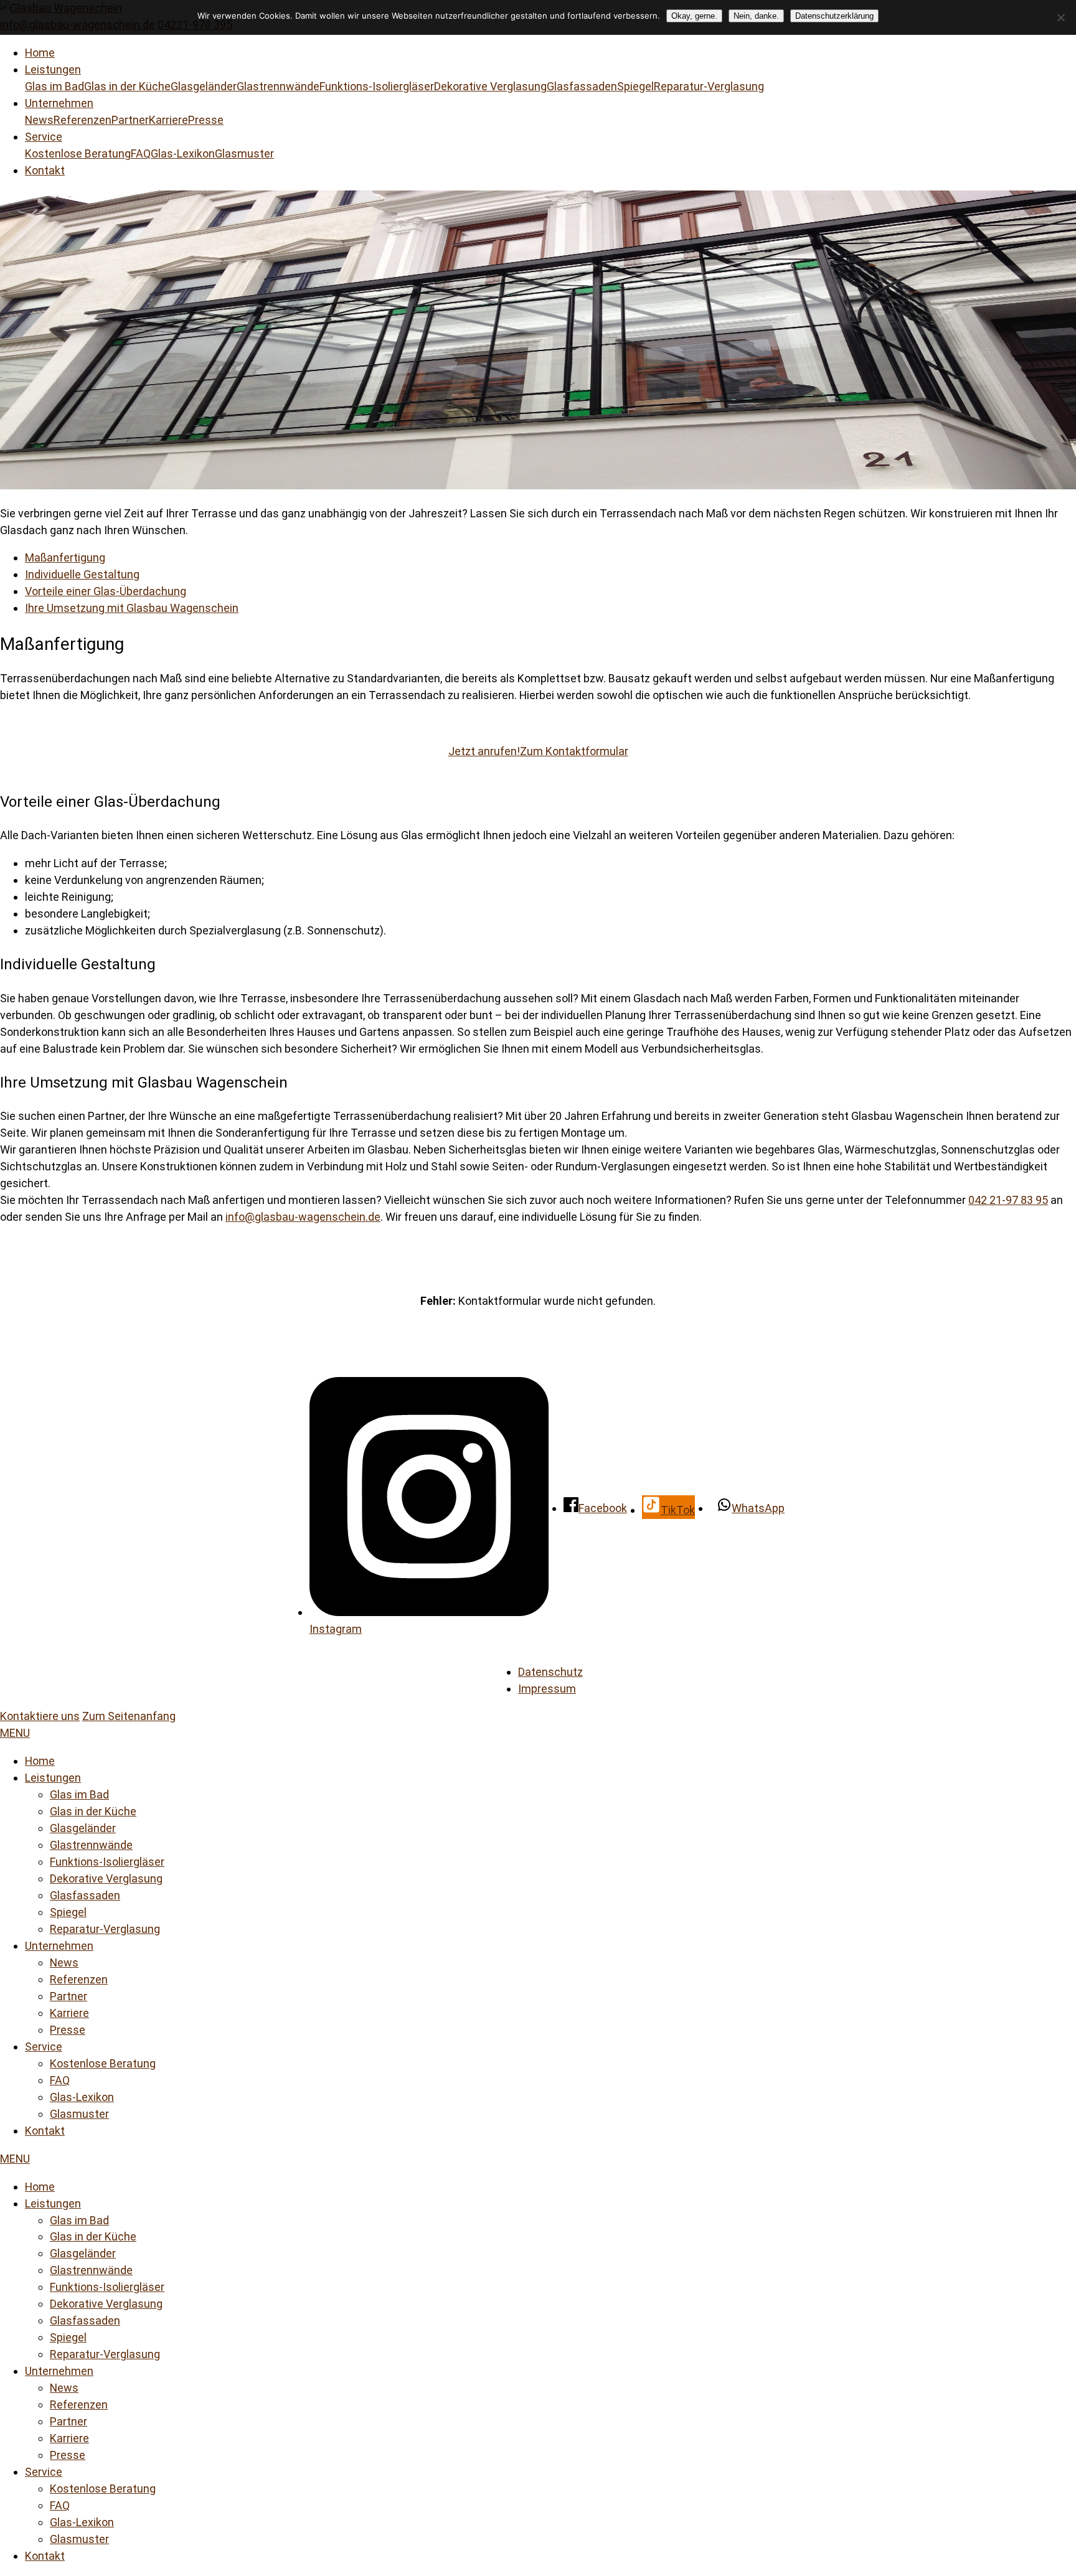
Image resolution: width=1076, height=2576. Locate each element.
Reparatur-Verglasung (709, 86)
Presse (206, 120)
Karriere (168, 120)
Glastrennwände (278, 86)
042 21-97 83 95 (1008, 1200)
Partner (130, 120)
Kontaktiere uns (40, 1716)
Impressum (547, 1689)
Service (44, 137)
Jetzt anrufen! (484, 751)
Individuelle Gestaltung (82, 574)
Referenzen (83, 120)
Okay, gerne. (694, 16)
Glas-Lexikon (183, 153)
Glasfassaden (582, 86)
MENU (15, 1733)
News (39, 120)
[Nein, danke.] (1060, 17)
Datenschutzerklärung (834, 16)
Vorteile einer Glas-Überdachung (106, 591)
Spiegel (635, 86)
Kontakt (45, 170)
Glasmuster (244, 153)
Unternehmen (59, 103)
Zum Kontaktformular (574, 751)
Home (40, 53)
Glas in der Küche (127, 86)
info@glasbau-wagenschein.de (303, 1217)
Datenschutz (550, 1672)
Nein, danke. (756, 16)
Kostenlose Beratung (78, 153)
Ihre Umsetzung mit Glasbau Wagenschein (132, 608)
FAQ (141, 153)
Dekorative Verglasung (490, 86)
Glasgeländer (204, 86)
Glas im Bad (54, 86)
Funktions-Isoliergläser (377, 86)
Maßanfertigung (65, 557)
